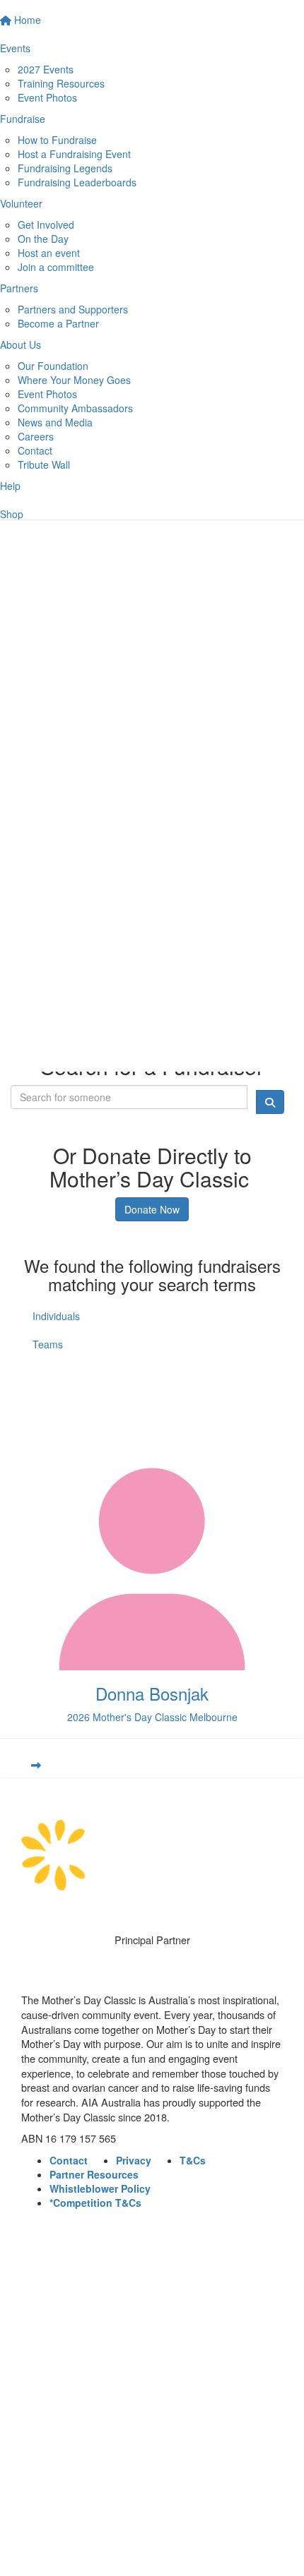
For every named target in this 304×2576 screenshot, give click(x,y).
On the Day (43, 239)
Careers (36, 436)
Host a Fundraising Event (74, 154)
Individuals (56, 1316)
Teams (48, 1344)
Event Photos (47, 97)
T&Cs (193, 2160)
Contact (35, 450)
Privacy (134, 2160)
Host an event (49, 253)
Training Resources (61, 83)
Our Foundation (53, 366)
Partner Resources (94, 2174)
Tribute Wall (44, 465)
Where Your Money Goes (74, 380)
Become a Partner (58, 323)
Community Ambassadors (75, 408)
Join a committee (56, 267)
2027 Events (46, 69)
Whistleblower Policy (100, 2188)
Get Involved (46, 224)
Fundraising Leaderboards (77, 182)
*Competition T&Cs (95, 2203)
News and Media (55, 422)
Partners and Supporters (73, 309)
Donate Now (152, 1209)
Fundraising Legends (65, 168)
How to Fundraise (57, 140)
